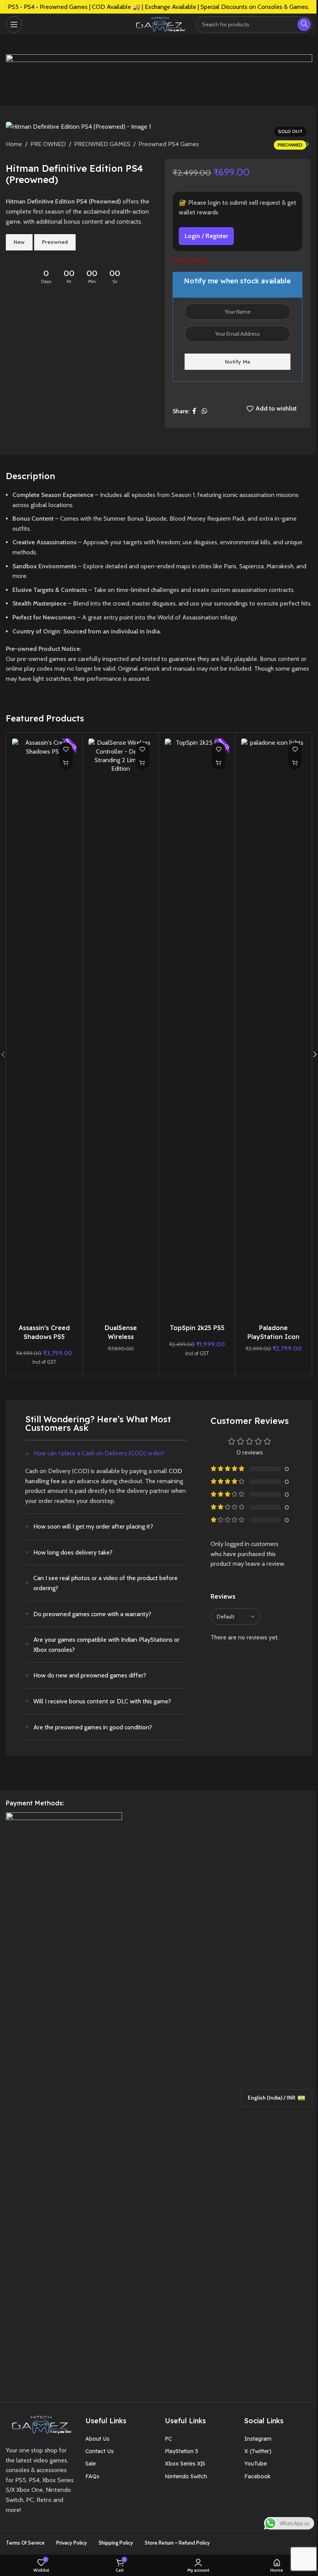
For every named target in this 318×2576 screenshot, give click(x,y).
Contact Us (99, 2451)
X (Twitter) (258, 2451)
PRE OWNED (48, 144)
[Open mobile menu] (14, 24)
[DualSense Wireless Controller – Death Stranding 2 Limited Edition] (121, 1029)
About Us (97, 2439)
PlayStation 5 (181, 2451)
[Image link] (40, 2424)
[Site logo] (159, 23)
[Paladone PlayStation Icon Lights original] (273, 1029)
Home (14, 144)
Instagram (258, 2439)
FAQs (92, 2476)
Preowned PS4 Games (169, 144)
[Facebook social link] (194, 411)
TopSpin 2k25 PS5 (197, 1328)
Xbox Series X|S (185, 2464)
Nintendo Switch (186, 2476)
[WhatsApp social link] (204, 411)
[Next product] (308, 145)
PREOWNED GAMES (102, 144)
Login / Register (206, 236)
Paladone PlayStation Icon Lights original (273, 1336)
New (19, 242)
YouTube (256, 2464)
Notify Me (238, 362)
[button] (66, 763)
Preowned (55, 242)
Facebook (258, 2476)
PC (168, 2439)
